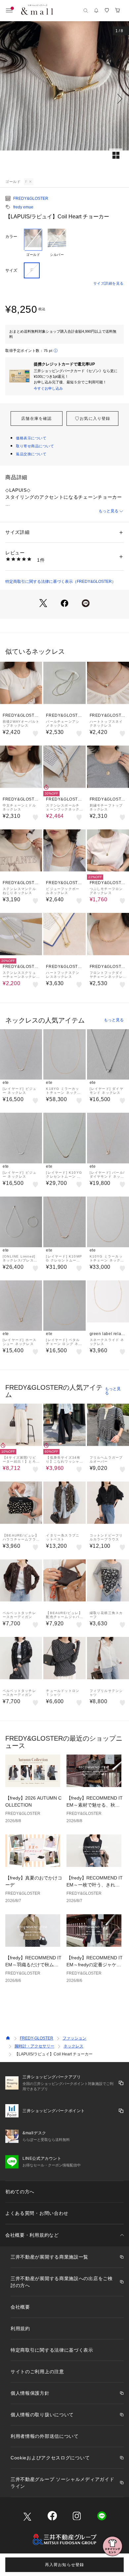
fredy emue (23, 207)
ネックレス (73, 2046)
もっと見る (108, 511)
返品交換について (31, 454)
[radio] (33, 243)
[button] (64, 99)
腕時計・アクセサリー (34, 2046)
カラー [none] (11, 237)
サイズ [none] (11, 270)
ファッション (74, 2038)
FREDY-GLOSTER (37, 2038)
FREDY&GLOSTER (31, 198)
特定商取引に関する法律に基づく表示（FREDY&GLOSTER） (61, 582)
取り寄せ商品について (35, 446)
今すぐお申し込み (48, 388)
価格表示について (31, 438)
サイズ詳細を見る (108, 283)
